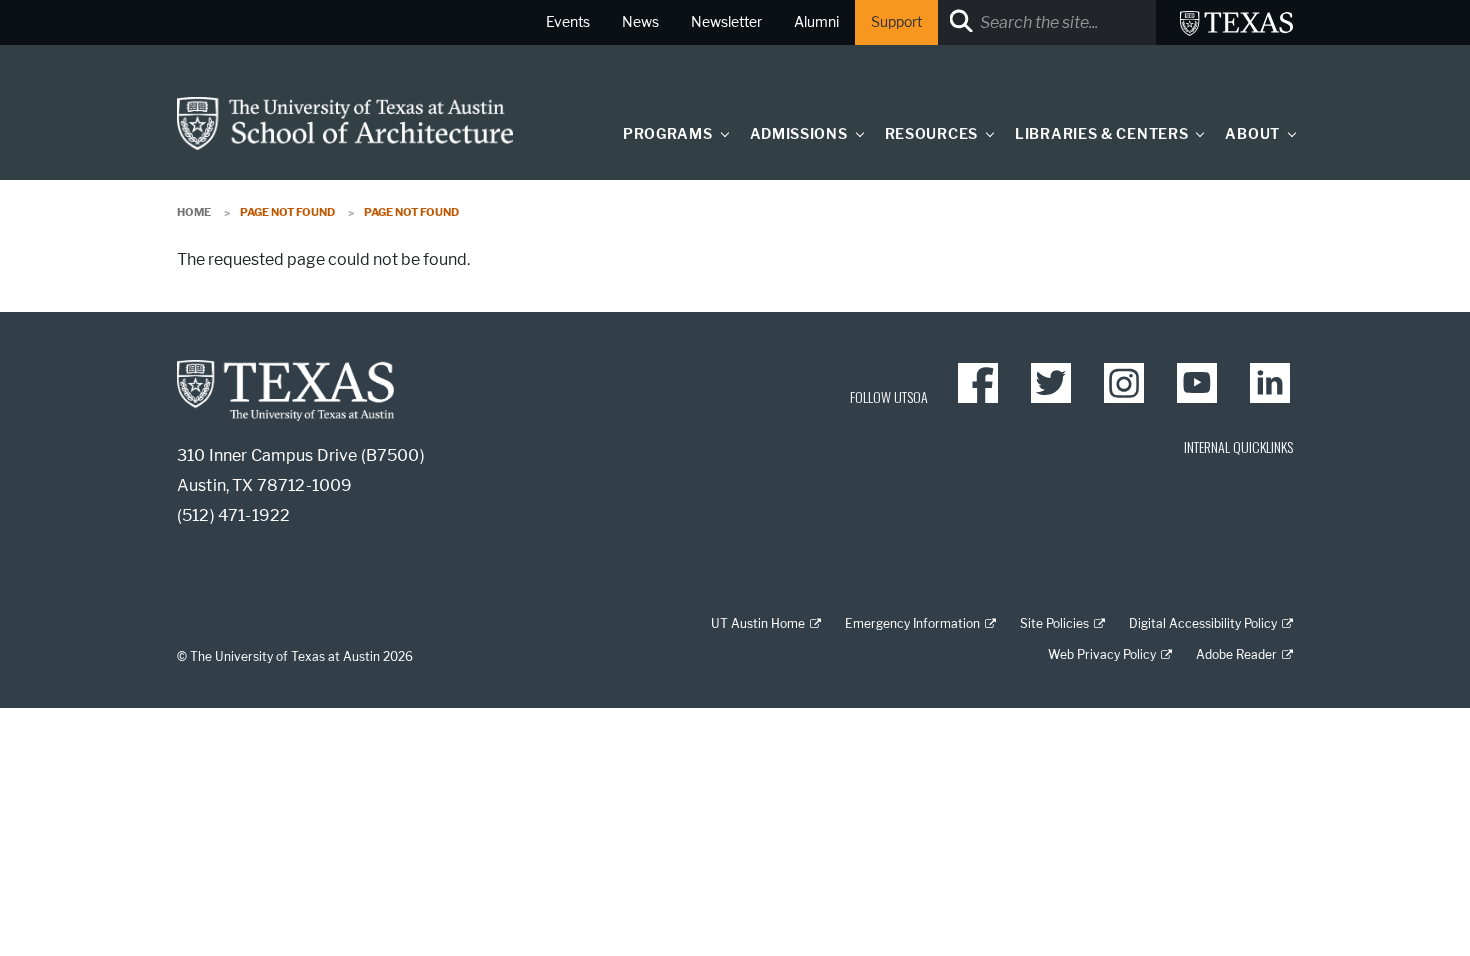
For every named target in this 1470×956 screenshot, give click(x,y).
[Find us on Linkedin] (1270, 383)
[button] (720, 133)
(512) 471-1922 (233, 515)
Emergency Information (912, 623)
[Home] (345, 122)
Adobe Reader (1236, 654)
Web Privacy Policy (1102, 654)
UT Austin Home (758, 623)
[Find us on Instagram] (1124, 383)
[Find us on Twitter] (1051, 383)
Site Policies (1054, 623)
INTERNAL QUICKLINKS (1238, 446)
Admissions (799, 134)
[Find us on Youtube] (1197, 383)
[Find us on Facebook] (978, 383)
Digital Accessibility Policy (1203, 623)
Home (194, 212)
